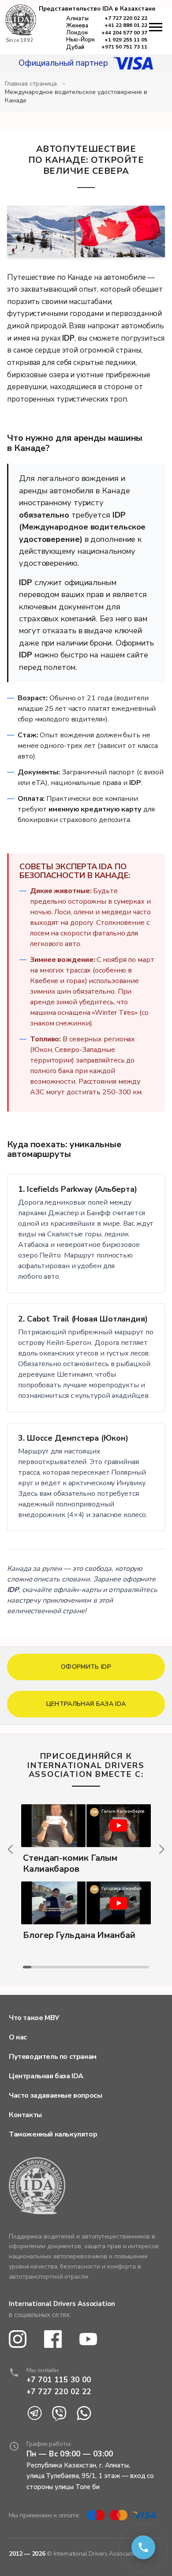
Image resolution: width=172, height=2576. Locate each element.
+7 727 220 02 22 (126, 18)
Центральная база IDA (46, 2076)
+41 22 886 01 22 (126, 25)
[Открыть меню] (156, 27)
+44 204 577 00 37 (124, 33)
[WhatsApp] (84, 2414)
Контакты (25, 2115)
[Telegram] (34, 2414)
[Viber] (59, 2414)
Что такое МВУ (34, 2018)
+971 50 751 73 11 (124, 47)
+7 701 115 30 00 (59, 2380)
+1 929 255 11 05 (126, 40)
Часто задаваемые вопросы (55, 2095)
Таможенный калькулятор (53, 2134)
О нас (18, 2037)
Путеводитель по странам (53, 2057)
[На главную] (21, 21)
